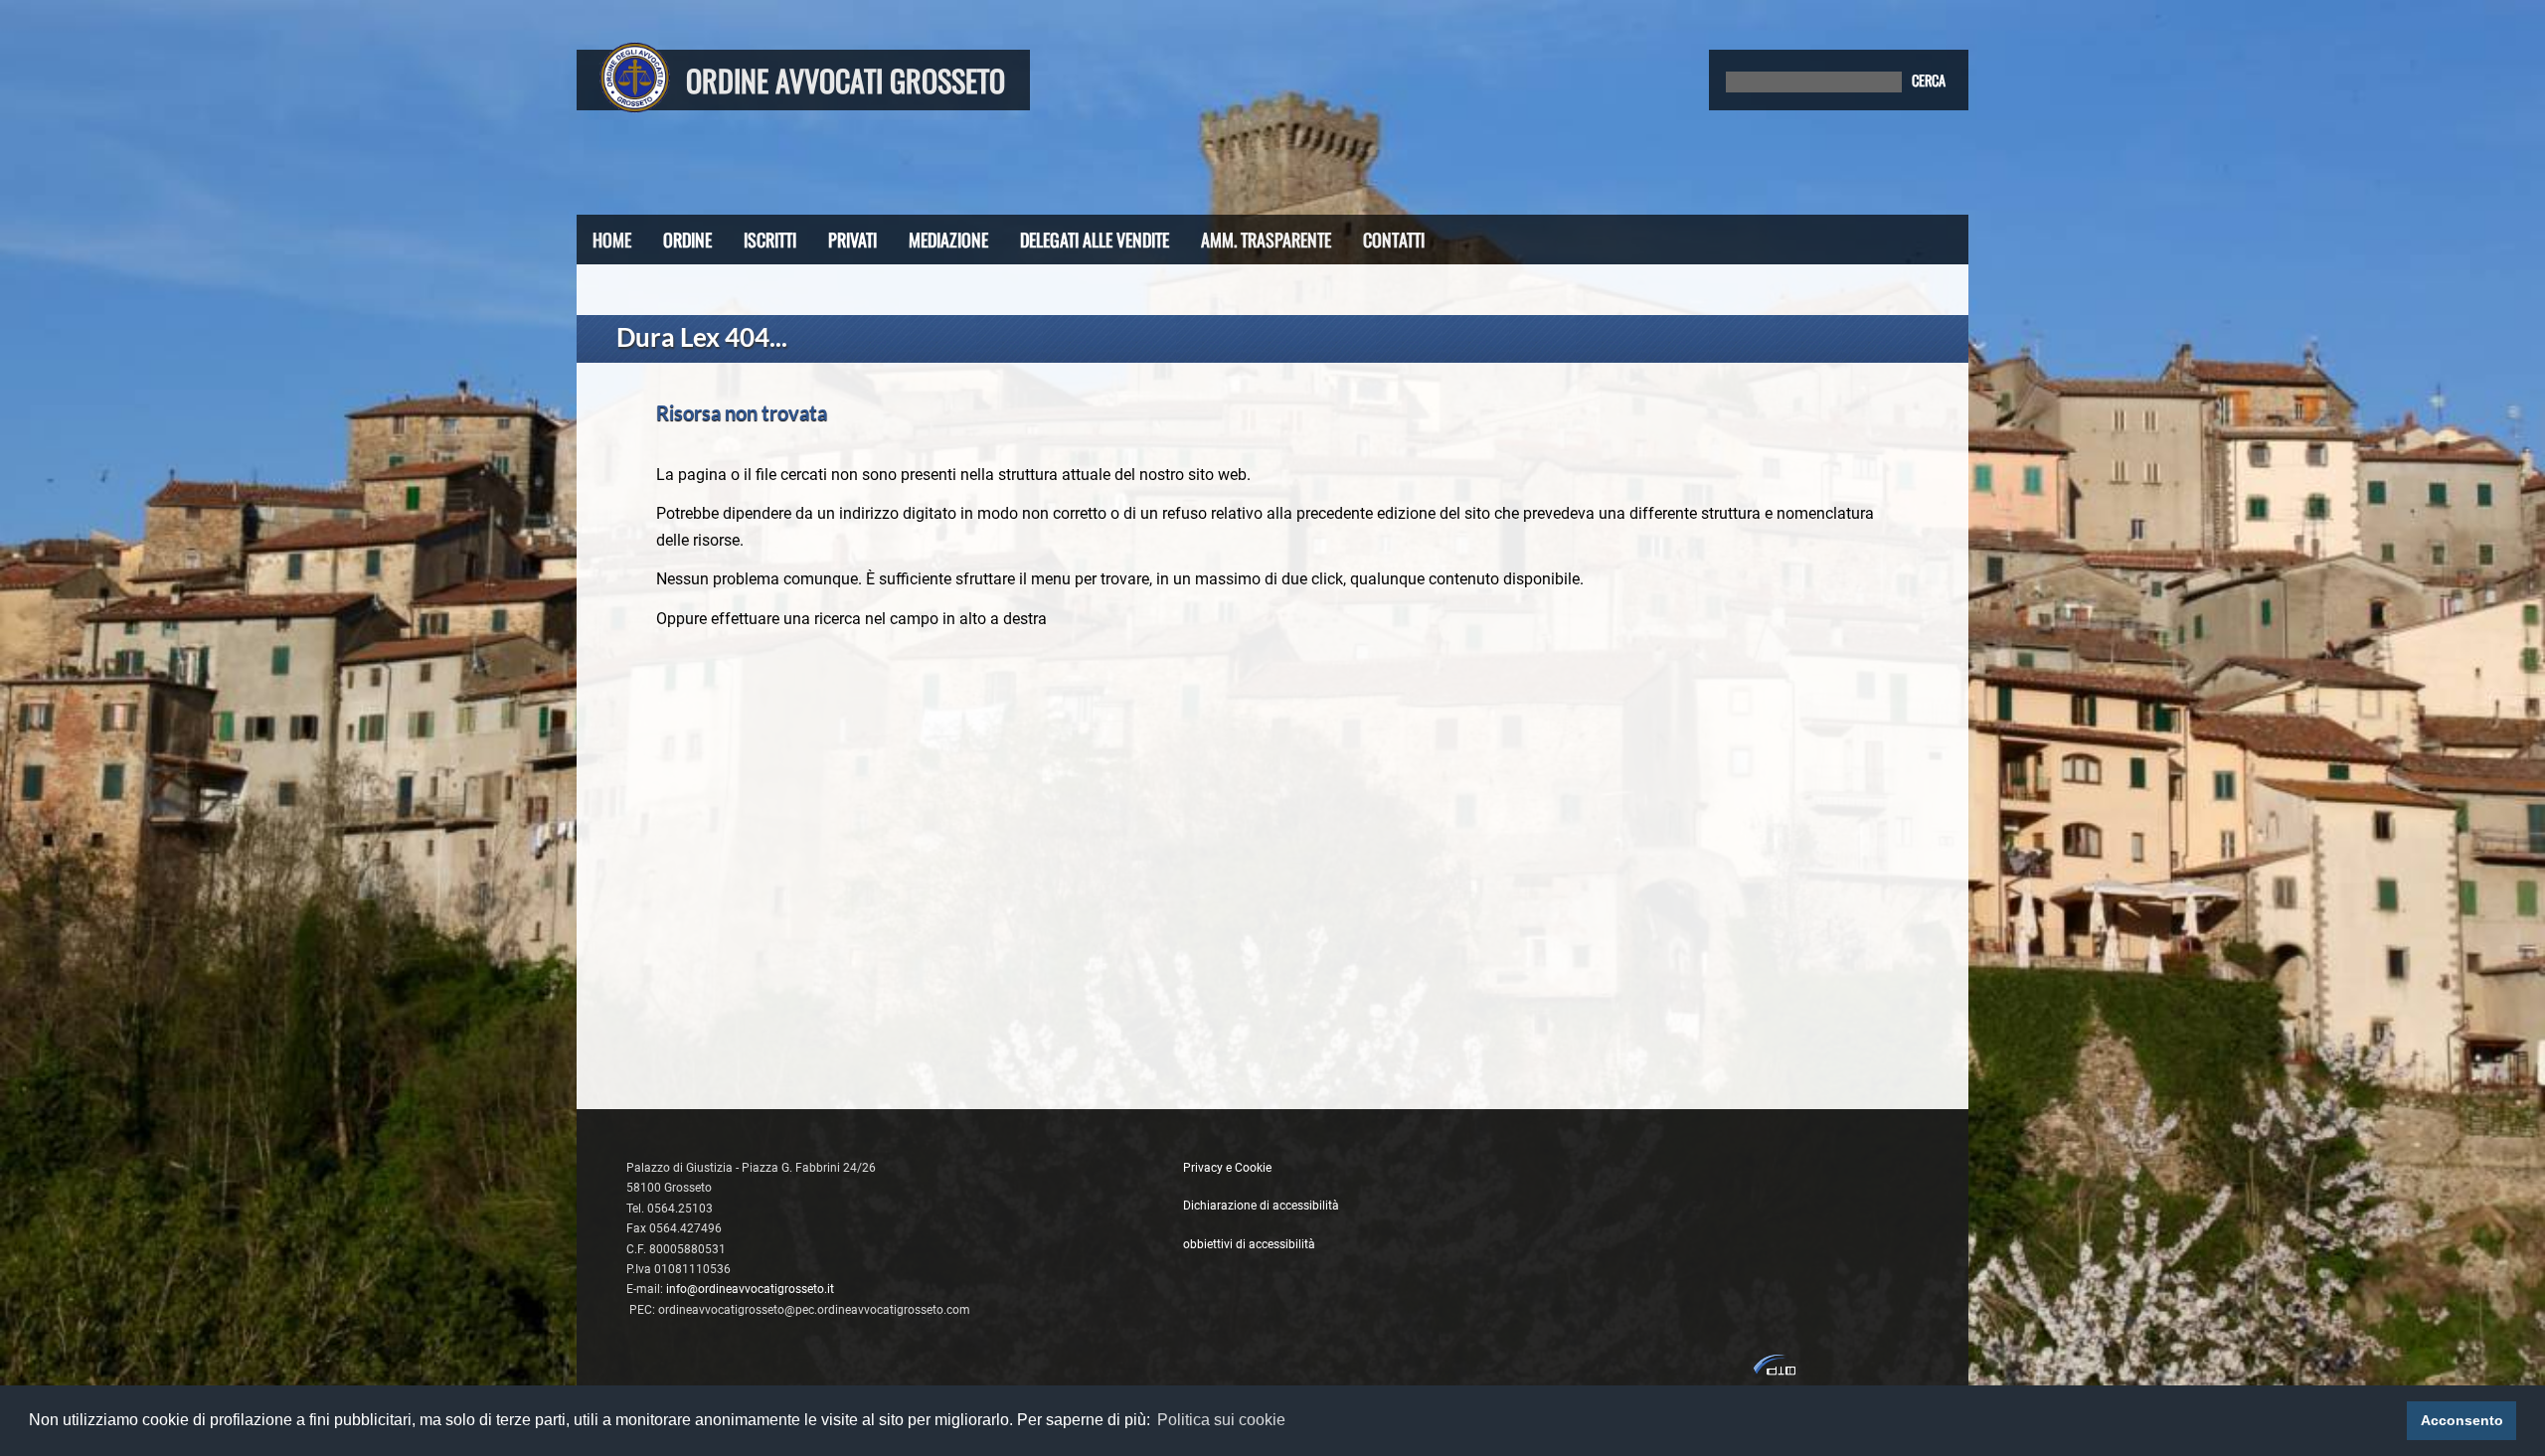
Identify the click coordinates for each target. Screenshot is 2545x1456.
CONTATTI (1394, 240)
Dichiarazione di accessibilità (1261, 1206)
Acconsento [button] (2462, 1420)
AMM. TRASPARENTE (1266, 240)
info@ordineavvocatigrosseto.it (750, 1289)
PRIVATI (852, 240)
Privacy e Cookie (1227, 1168)
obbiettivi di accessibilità (1249, 1244)
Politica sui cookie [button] (1221, 1420)
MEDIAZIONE (948, 240)
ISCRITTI (770, 240)
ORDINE (687, 240)
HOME (612, 240)
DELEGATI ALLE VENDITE (1095, 240)
